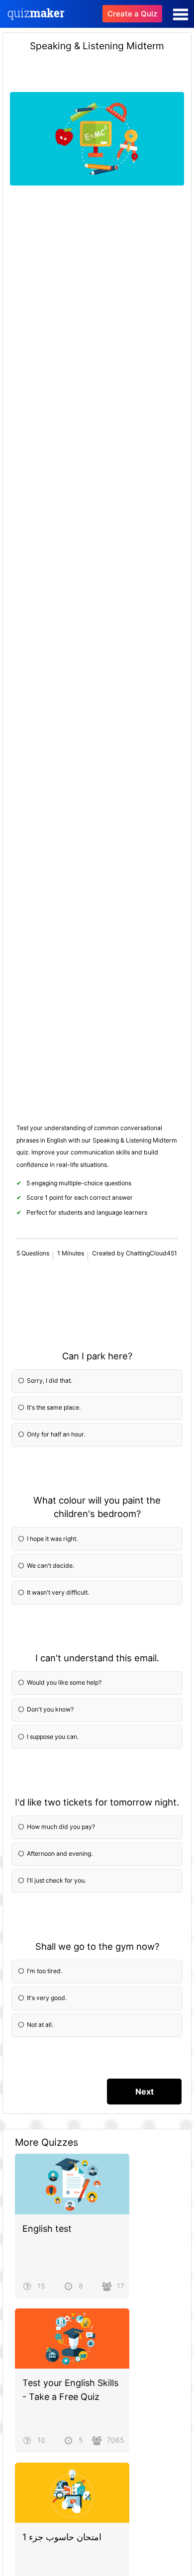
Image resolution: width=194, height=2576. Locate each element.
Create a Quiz (132, 14)
